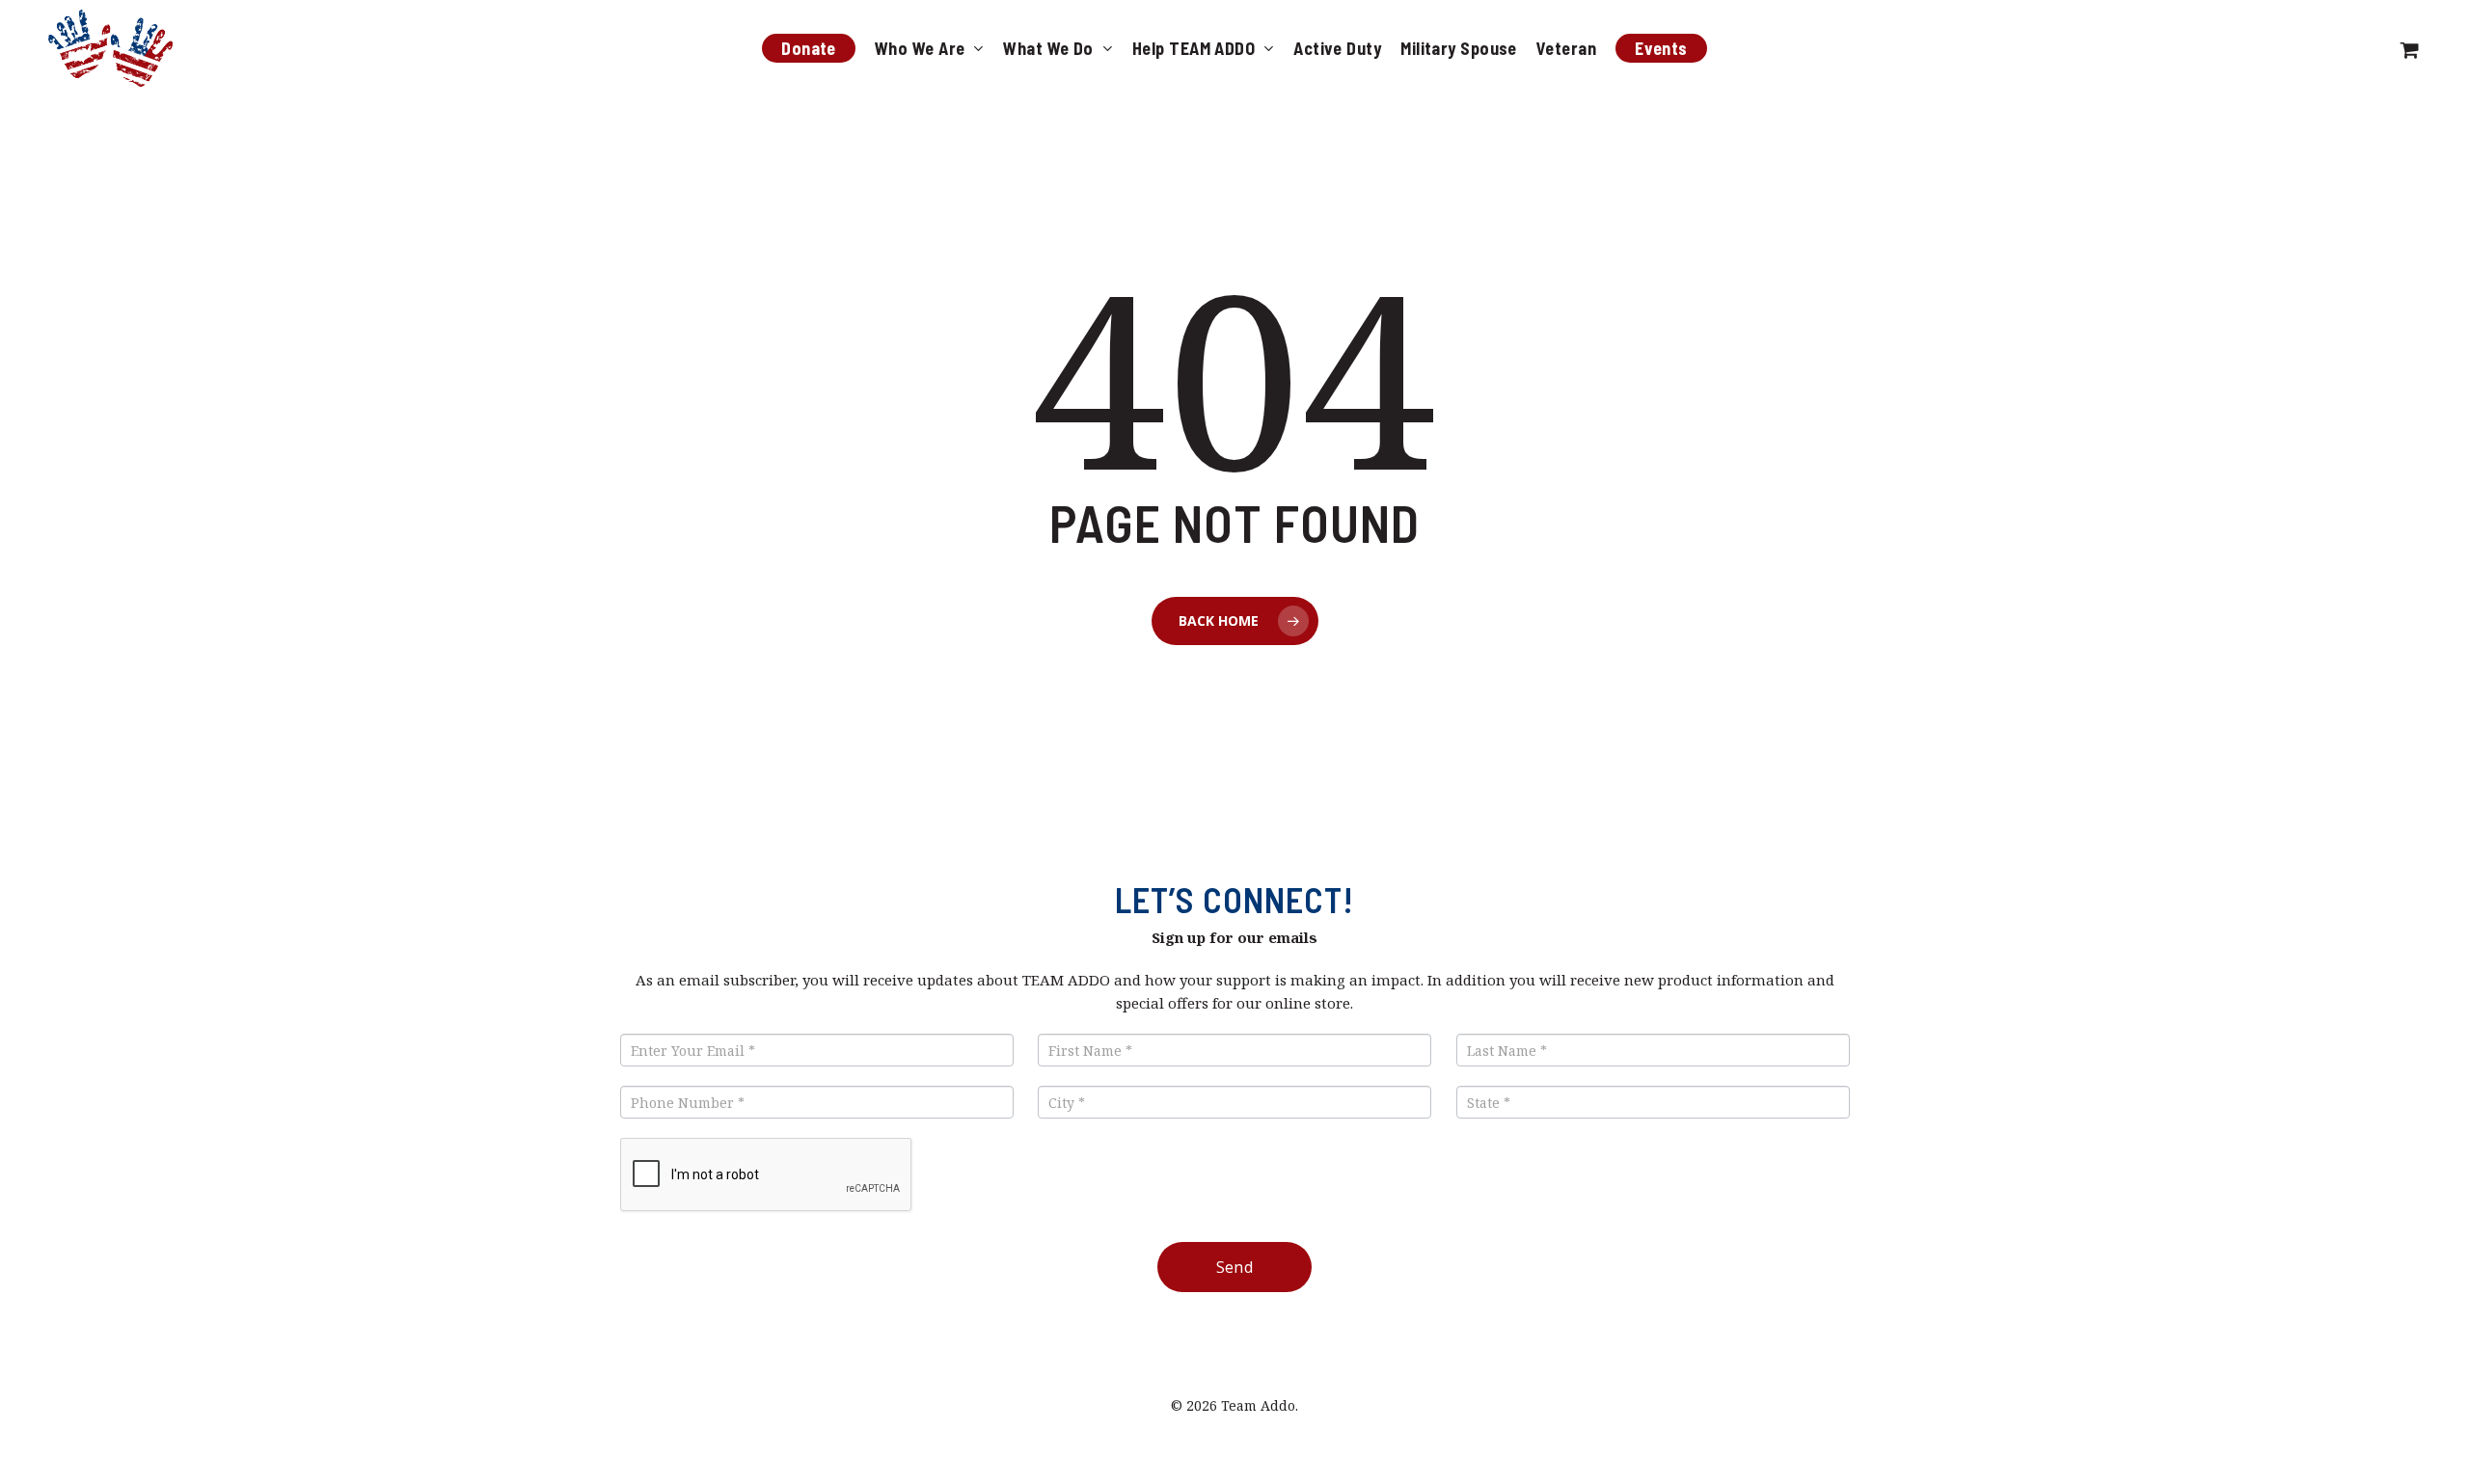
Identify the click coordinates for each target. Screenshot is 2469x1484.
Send (1235, 1267)
